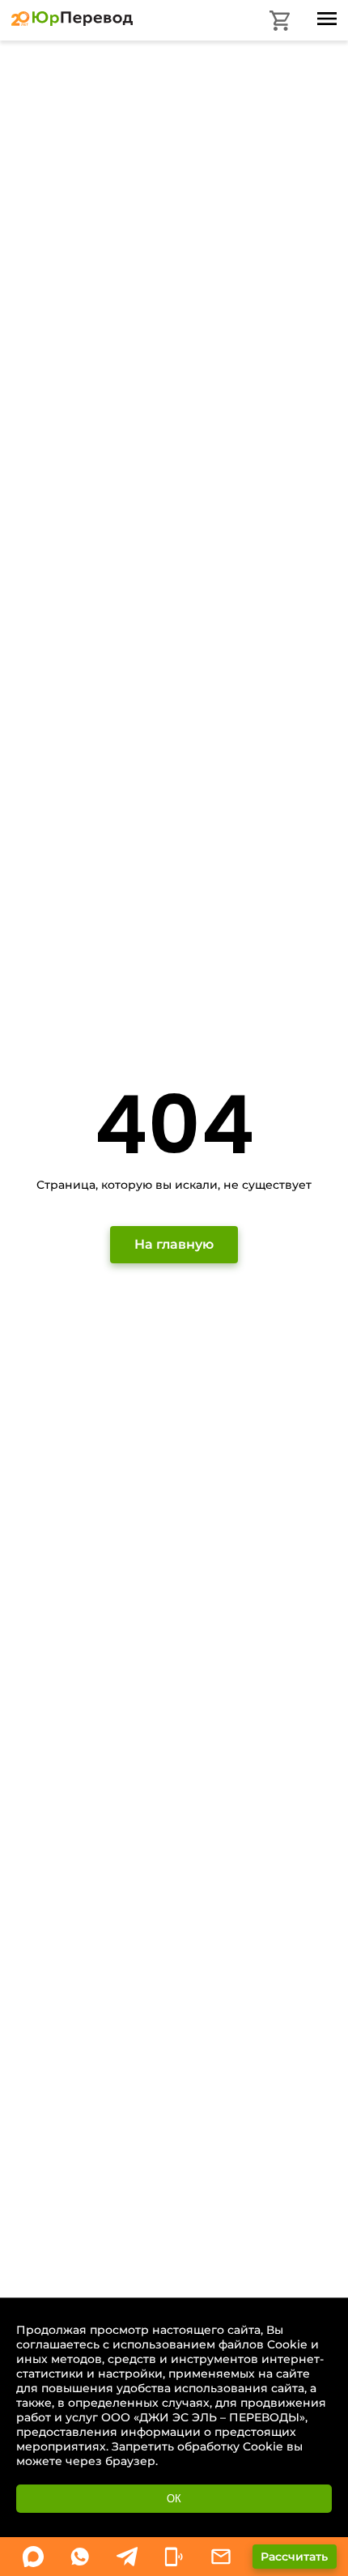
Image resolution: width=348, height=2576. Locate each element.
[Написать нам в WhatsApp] (33, 2557)
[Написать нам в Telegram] (127, 2557)
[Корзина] (280, 21)
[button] (295, 2557)
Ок (174, 2499)
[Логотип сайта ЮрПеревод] (72, 22)
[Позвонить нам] (174, 2557)
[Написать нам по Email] (221, 2557)
